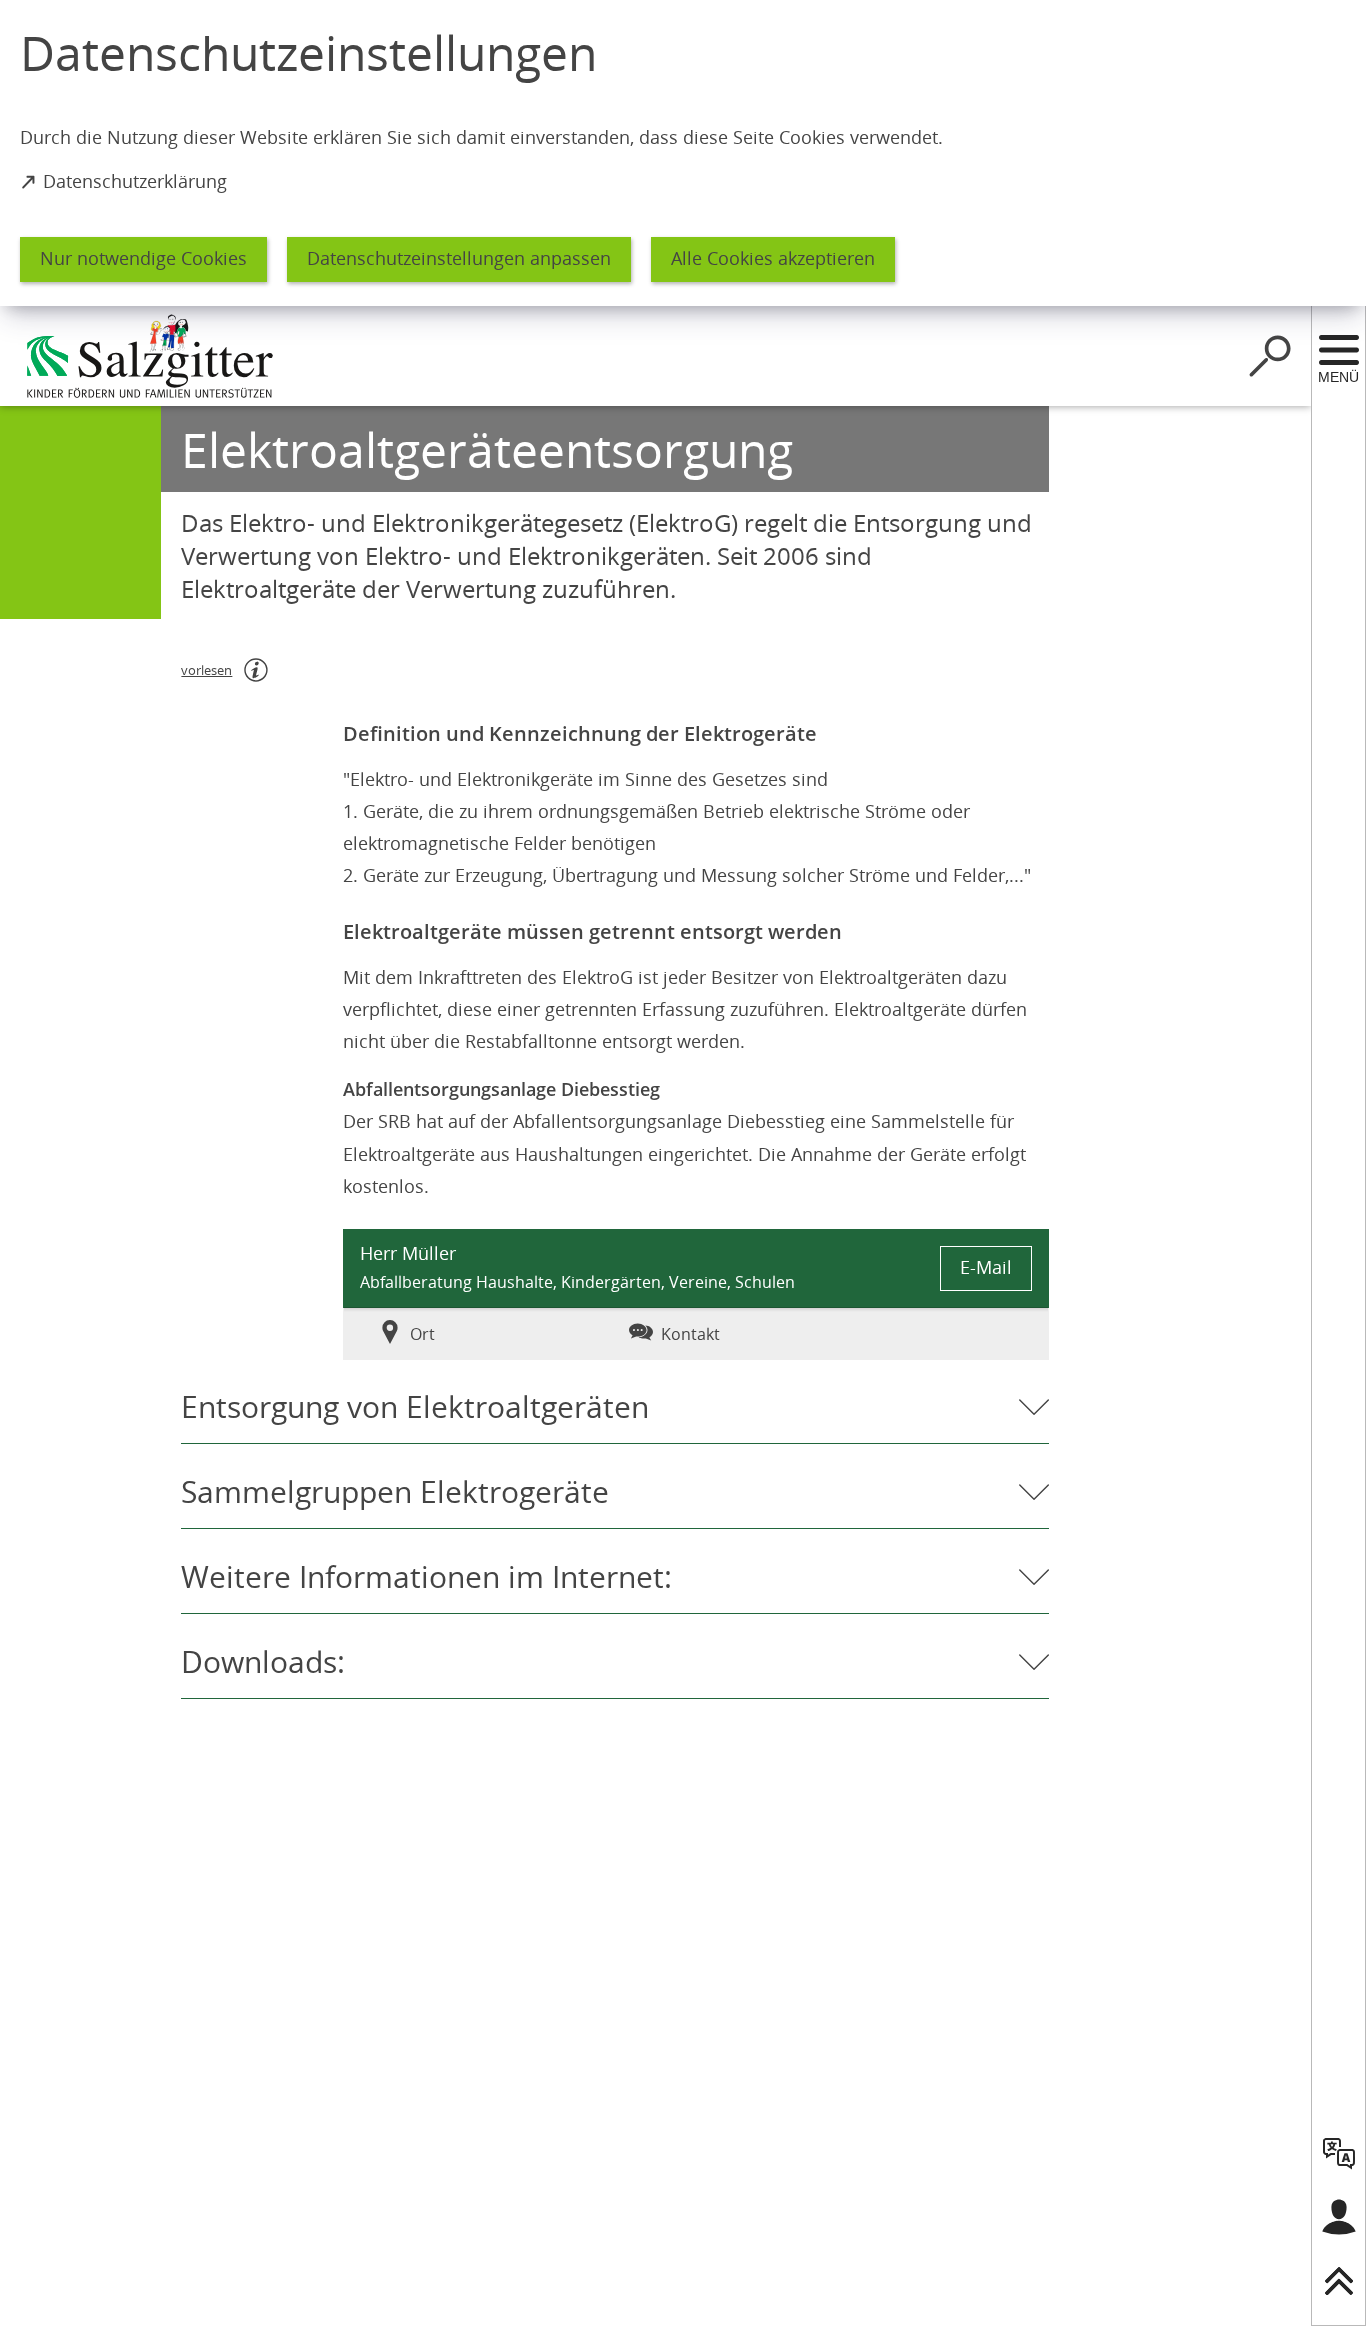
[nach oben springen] (1339, 2281)
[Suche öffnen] (1270, 356)
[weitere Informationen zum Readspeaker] (256, 670)
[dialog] (683, 153)
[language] (1339, 2153)
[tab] (461, 1334)
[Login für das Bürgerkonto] (1339, 2217)
